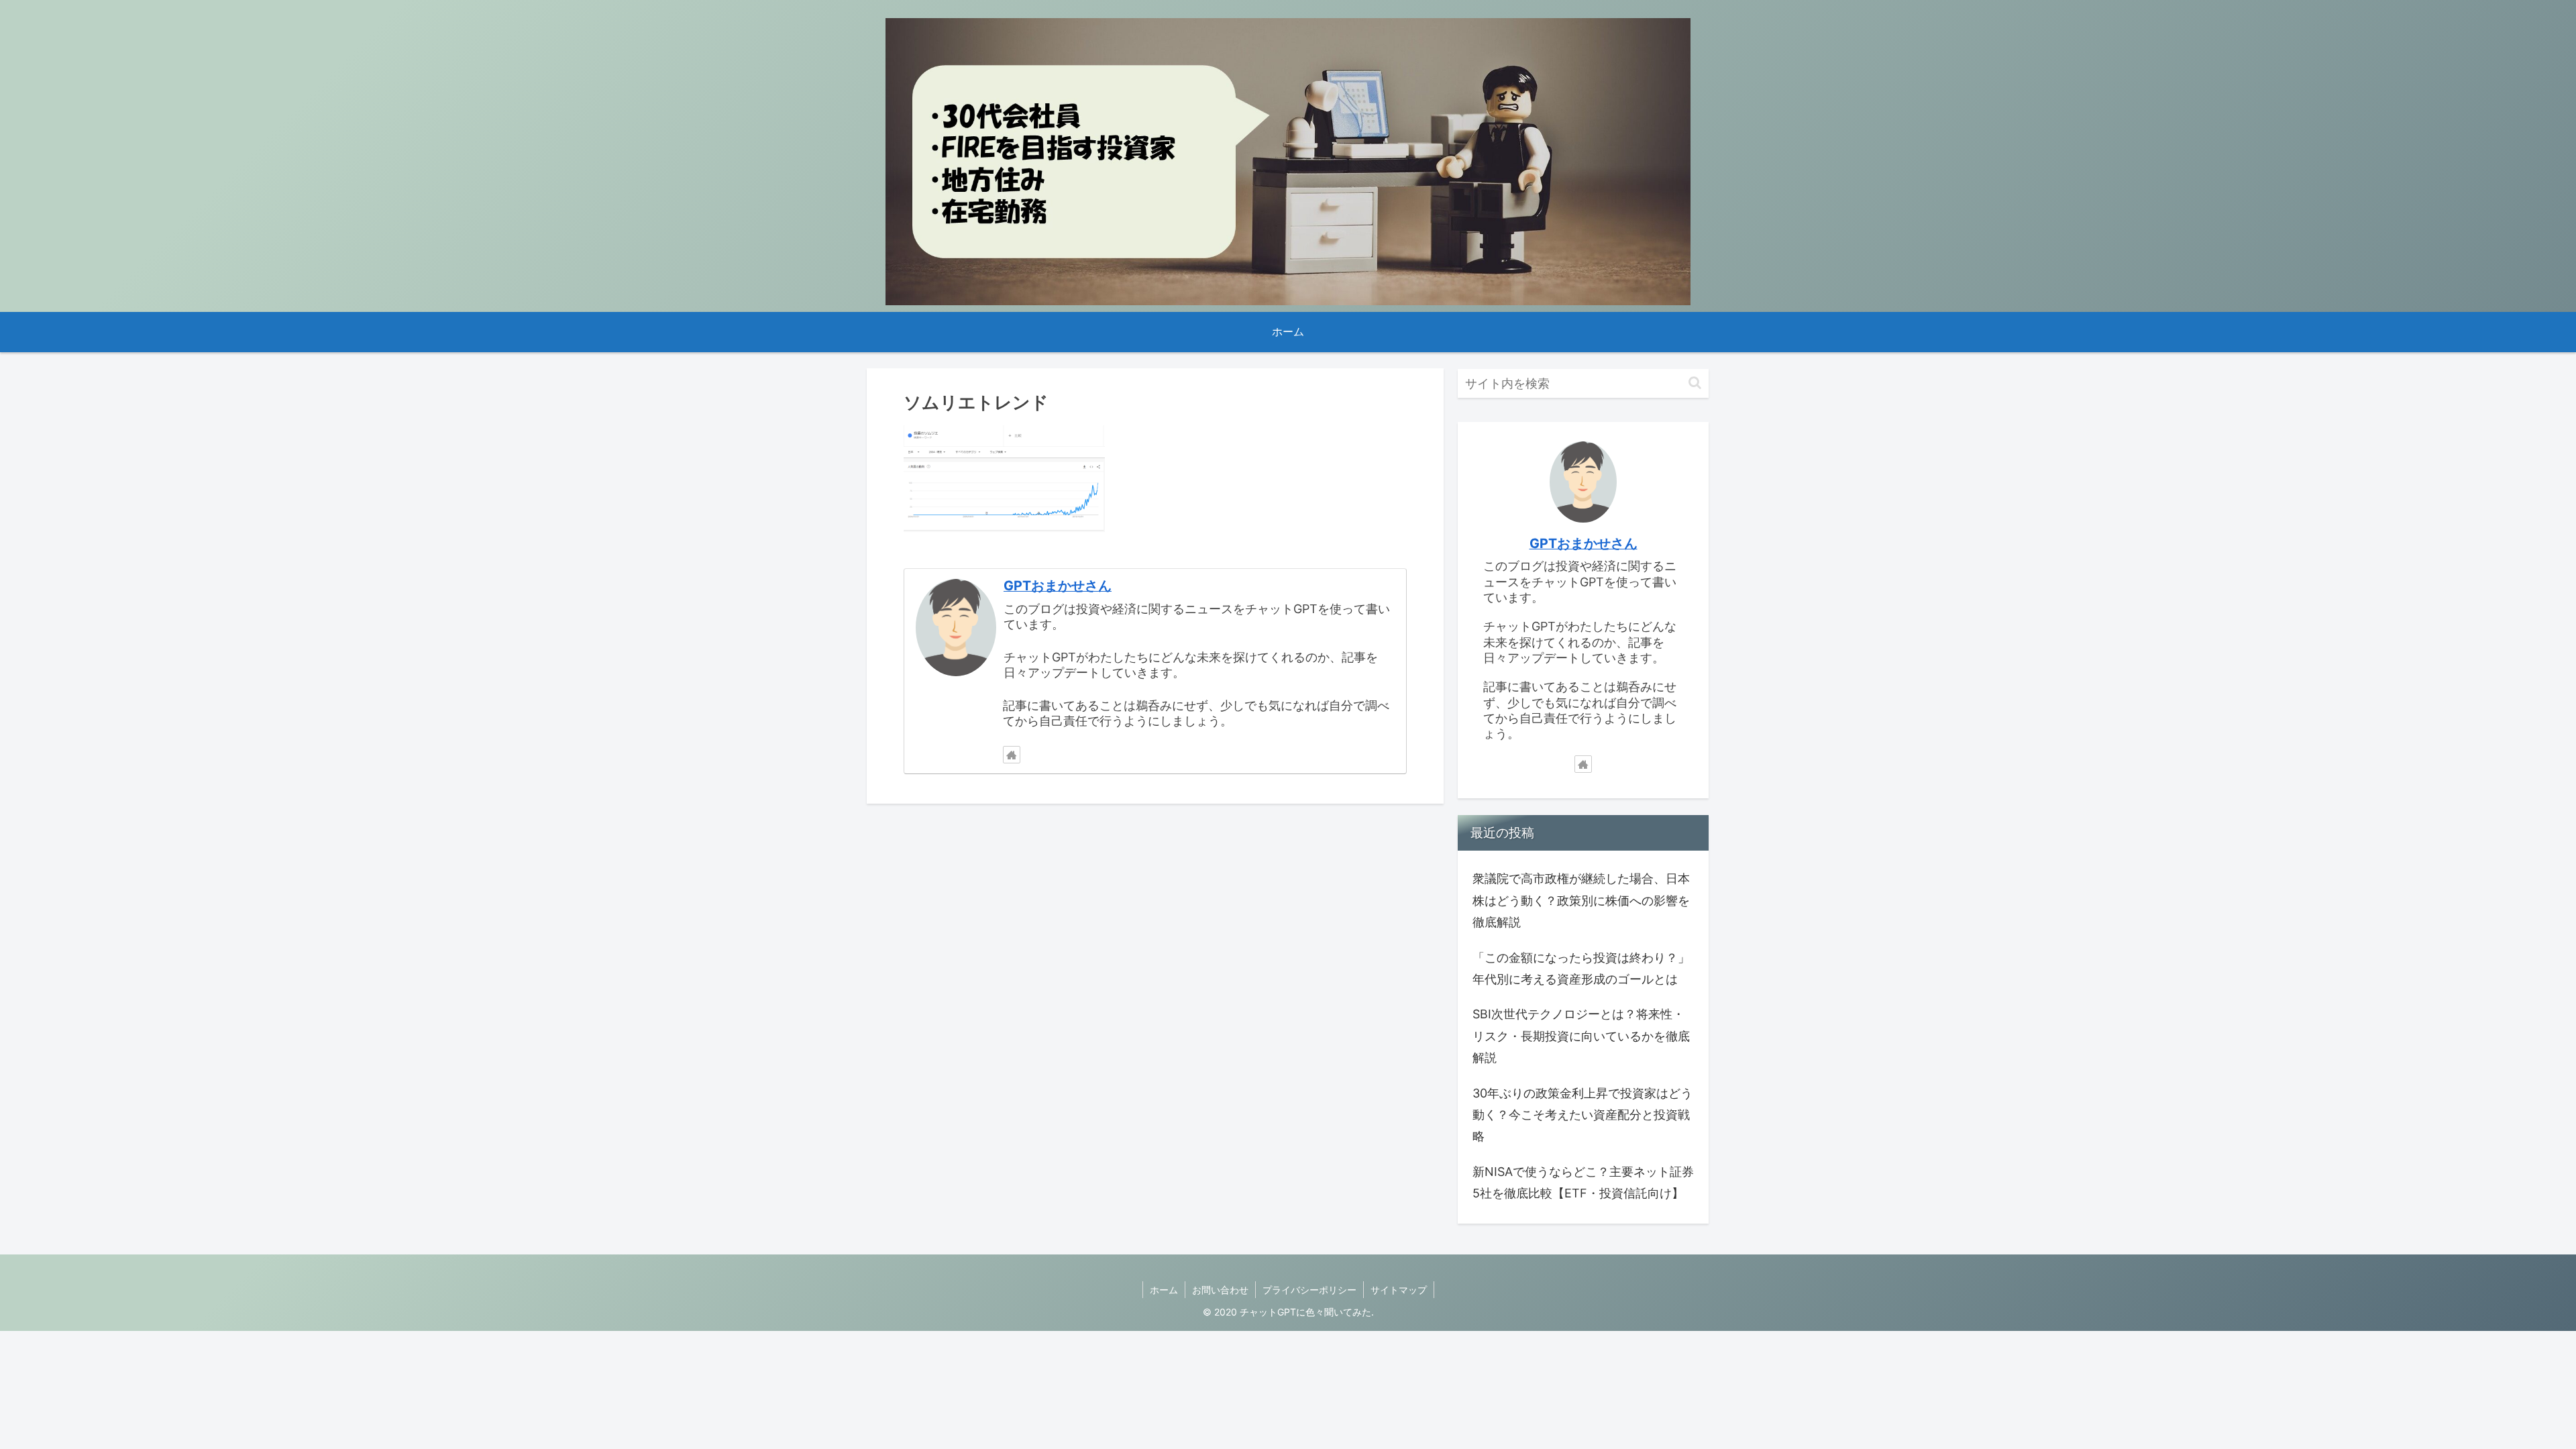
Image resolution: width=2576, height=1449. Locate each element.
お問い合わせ (1220, 1290)
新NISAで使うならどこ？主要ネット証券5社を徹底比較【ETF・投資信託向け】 (1583, 1182)
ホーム (1164, 1290)
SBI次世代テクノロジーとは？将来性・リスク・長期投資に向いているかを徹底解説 (1581, 1036)
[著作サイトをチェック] (1012, 755)
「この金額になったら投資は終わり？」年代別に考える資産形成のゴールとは (1581, 968)
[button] (1695, 383)
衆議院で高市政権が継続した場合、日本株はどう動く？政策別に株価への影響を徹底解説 (1581, 900)
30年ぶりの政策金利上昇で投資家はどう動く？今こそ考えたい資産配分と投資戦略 (1582, 1115)
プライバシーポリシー (1309, 1290)
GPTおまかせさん (1058, 586)
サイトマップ (1399, 1290)
